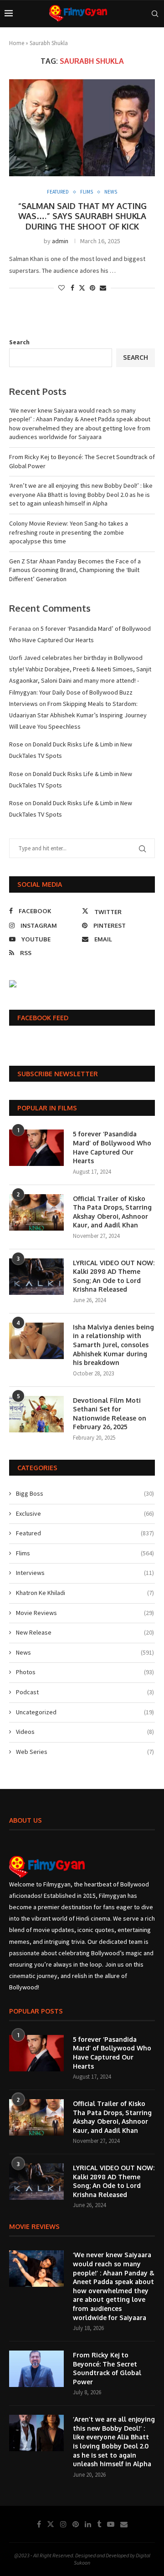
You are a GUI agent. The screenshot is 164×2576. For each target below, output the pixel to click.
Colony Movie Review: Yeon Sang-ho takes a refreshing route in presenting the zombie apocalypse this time (69, 532)
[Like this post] (61, 288)
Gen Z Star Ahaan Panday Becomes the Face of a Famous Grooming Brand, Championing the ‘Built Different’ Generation (75, 570)
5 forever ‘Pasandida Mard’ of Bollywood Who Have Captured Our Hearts (112, 1147)
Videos (85, 1732)
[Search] (155, 14)
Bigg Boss (85, 1493)
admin (60, 241)
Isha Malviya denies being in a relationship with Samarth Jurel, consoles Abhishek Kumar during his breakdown (113, 1345)
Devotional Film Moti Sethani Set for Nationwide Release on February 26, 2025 (110, 1414)
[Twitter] (51, 2524)
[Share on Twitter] (82, 288)
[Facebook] (39, 2524)
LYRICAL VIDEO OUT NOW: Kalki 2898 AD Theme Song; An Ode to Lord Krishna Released (114, 1276)
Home (17, 43)
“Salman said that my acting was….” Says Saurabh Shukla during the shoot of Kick (82, 216)
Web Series (85, 1752)
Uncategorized (85, 1712)
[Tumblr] (99, 2524)
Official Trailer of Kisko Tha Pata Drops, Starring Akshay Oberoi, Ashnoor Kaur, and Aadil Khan (112, 1212)
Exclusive (85, 1513)
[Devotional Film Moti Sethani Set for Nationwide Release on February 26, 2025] (36, 1414)
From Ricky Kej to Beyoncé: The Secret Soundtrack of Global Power (107, 2368)
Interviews (85, 1573)
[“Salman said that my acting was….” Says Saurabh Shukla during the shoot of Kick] (82, 128)
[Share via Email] (103, 288)
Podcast (85, 1692)
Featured (85, 1533)
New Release (85, 1632)
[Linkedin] (88, 2524)
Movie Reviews (85, 1613)
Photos (85, 1672)
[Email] (124, 2524)
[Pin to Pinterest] (92, 288)
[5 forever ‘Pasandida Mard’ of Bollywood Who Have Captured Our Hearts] (36, 1148)
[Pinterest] (76, 2524)
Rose (16, 744)
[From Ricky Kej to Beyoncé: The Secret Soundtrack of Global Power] (36, 2369)
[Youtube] (111, 2524)
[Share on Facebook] (72, 288)
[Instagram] (63, 2524)
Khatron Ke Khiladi (85, 1593)
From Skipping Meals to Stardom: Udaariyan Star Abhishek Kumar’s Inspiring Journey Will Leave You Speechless (78, 715)
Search (19, 342)
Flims (85, 1553)
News (85, 1652)
